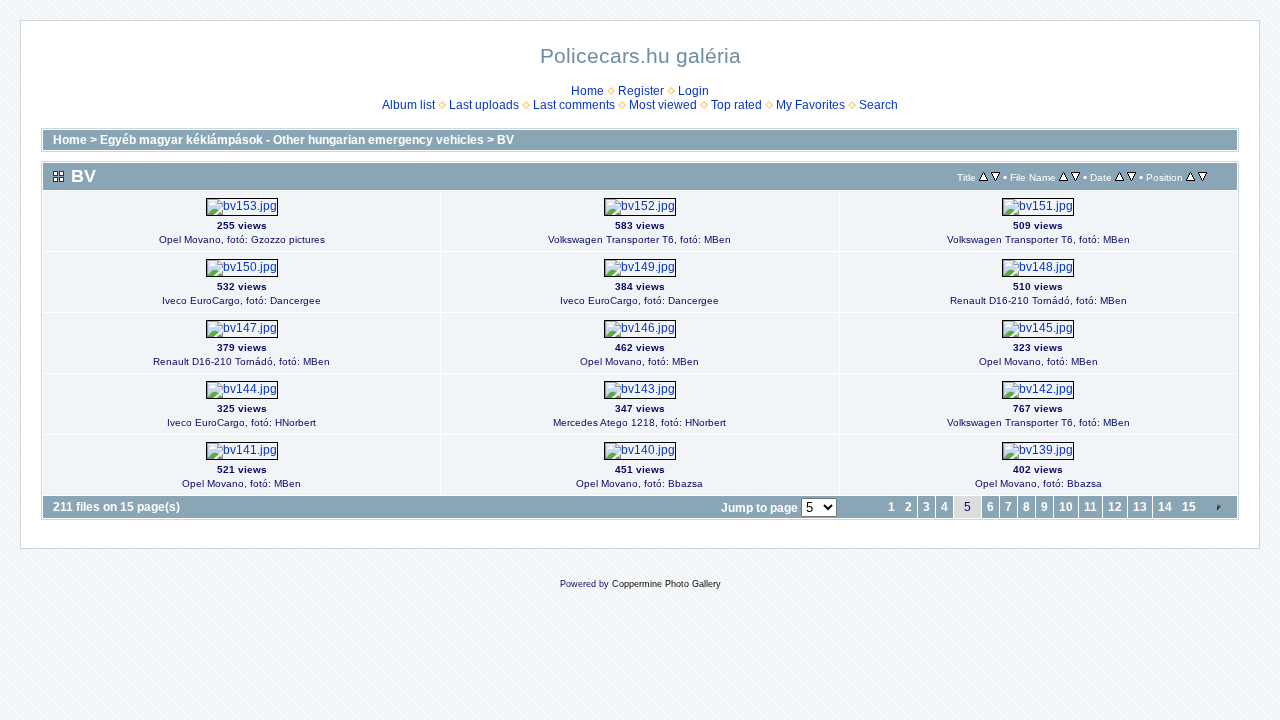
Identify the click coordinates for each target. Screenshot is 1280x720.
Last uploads (484, 105)
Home (587, 91)
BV (505, 140)
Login (693, 91)
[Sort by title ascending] (983, 177)
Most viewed (663, 105)
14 (1165, 507)
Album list (408, 105)
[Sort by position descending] (1202, 177)
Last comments (574, 105)
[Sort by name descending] (1075, 177)
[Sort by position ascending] (1190, 177)
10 (1066, 507)
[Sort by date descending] (1131, 177)
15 (1189, 507)
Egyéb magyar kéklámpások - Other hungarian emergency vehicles (292, 140)
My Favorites (810, 105)
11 (1090, 507)
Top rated (736, 105)
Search (878, 105)
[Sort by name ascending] (1063, 177)
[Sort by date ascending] (1119, 177)
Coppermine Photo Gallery (666, 584)
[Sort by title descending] (995, 177)
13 (1140, 507)
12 (1115, 507)
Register (641, 91)
